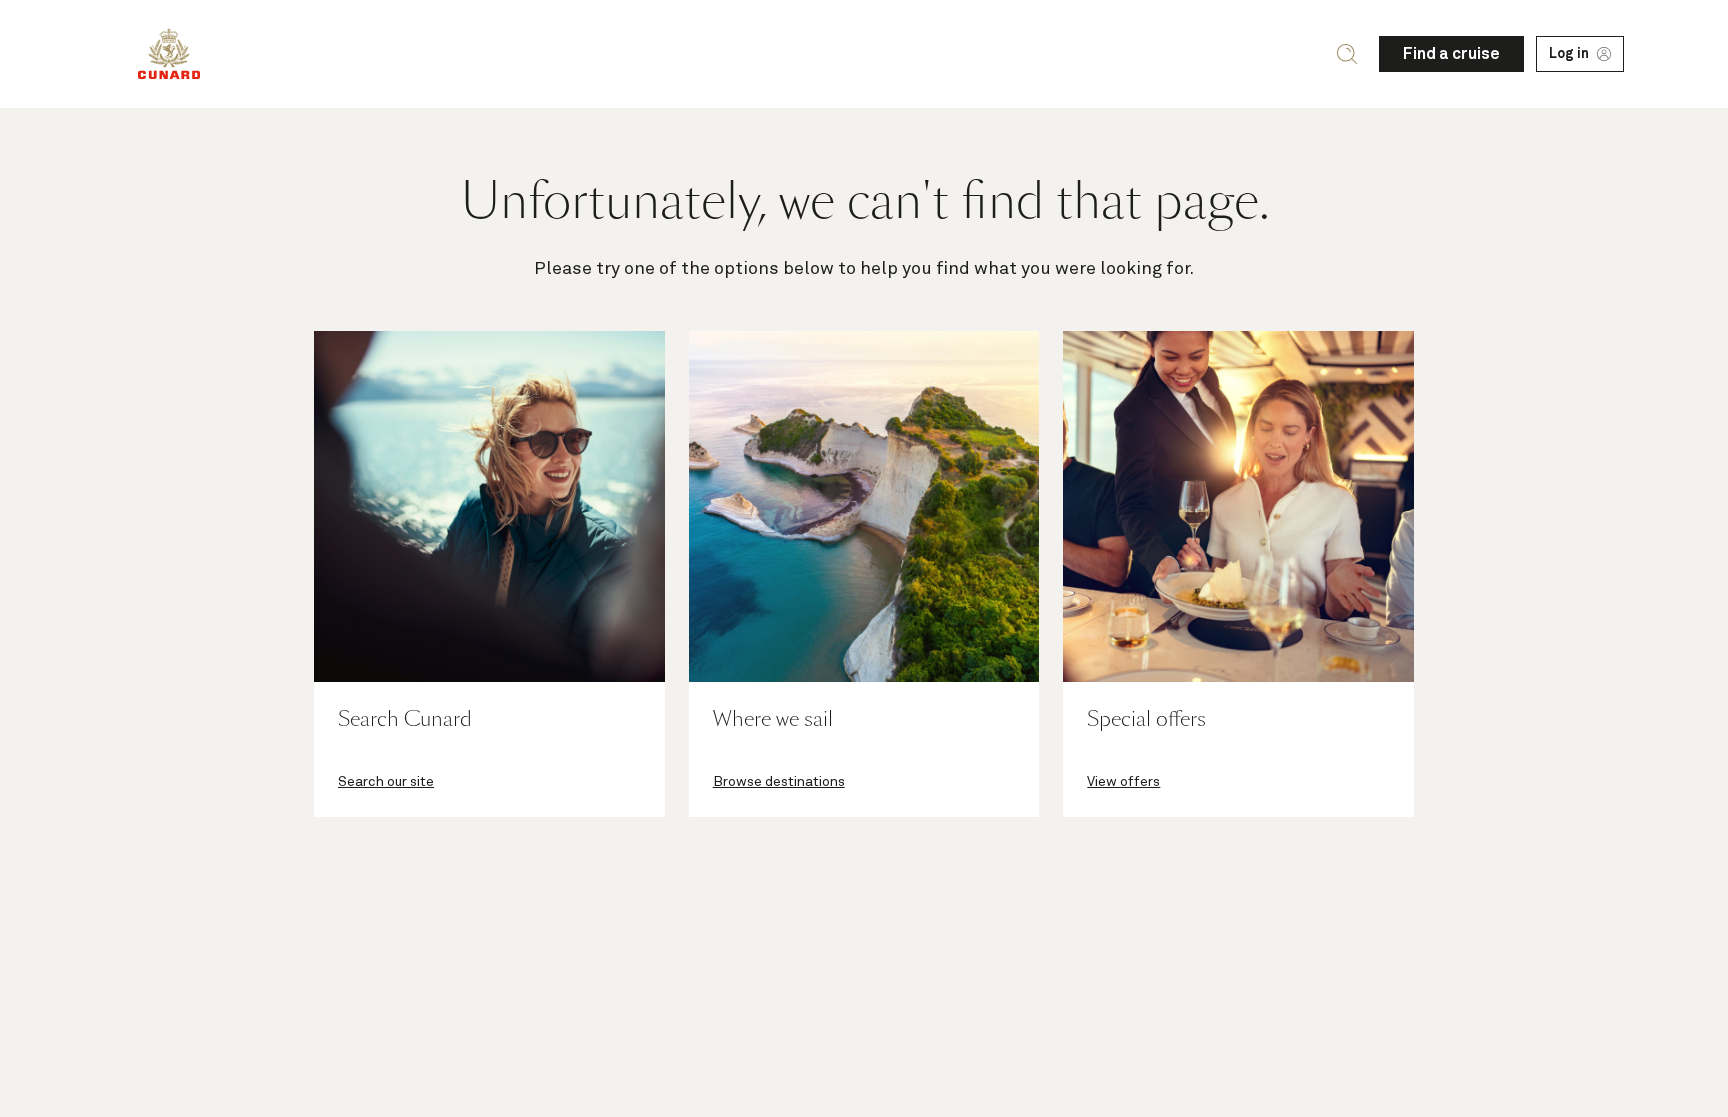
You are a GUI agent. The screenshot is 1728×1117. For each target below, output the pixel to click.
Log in (1569, 54)
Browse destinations (779, 782)
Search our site (386, 782)
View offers (1123, 782)
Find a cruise (1451, 54)
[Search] (1347, 54)
